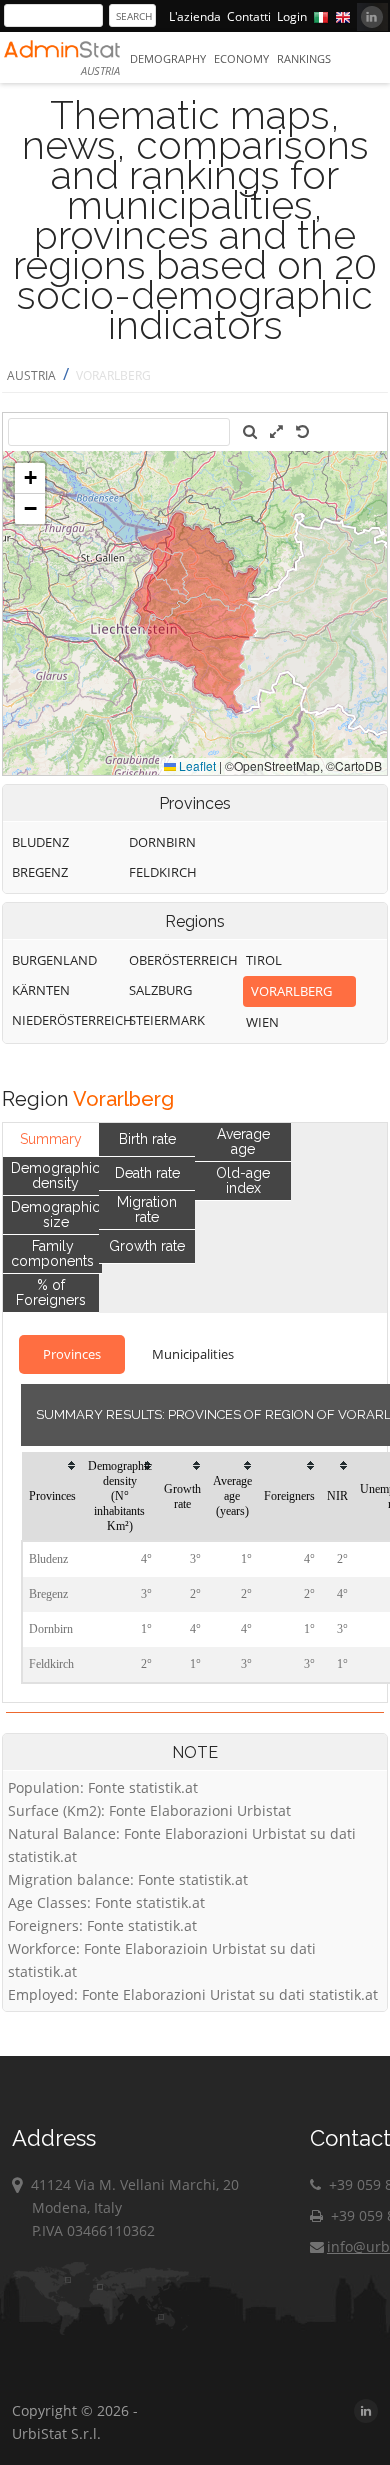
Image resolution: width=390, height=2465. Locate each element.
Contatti (249, 16)
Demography (168, 58)
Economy (241, 58)
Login (292, 16)
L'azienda (195, 16)
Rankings (304, 58)
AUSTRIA (31, 375)
